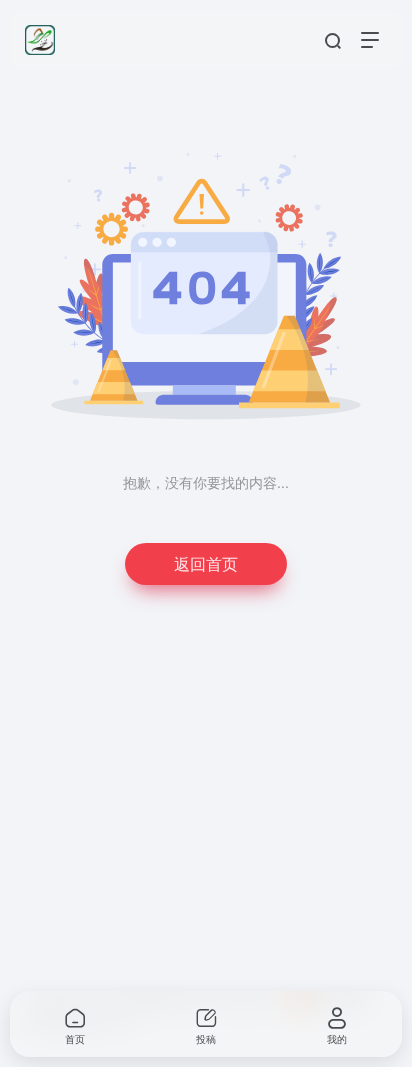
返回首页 (206, 563)
